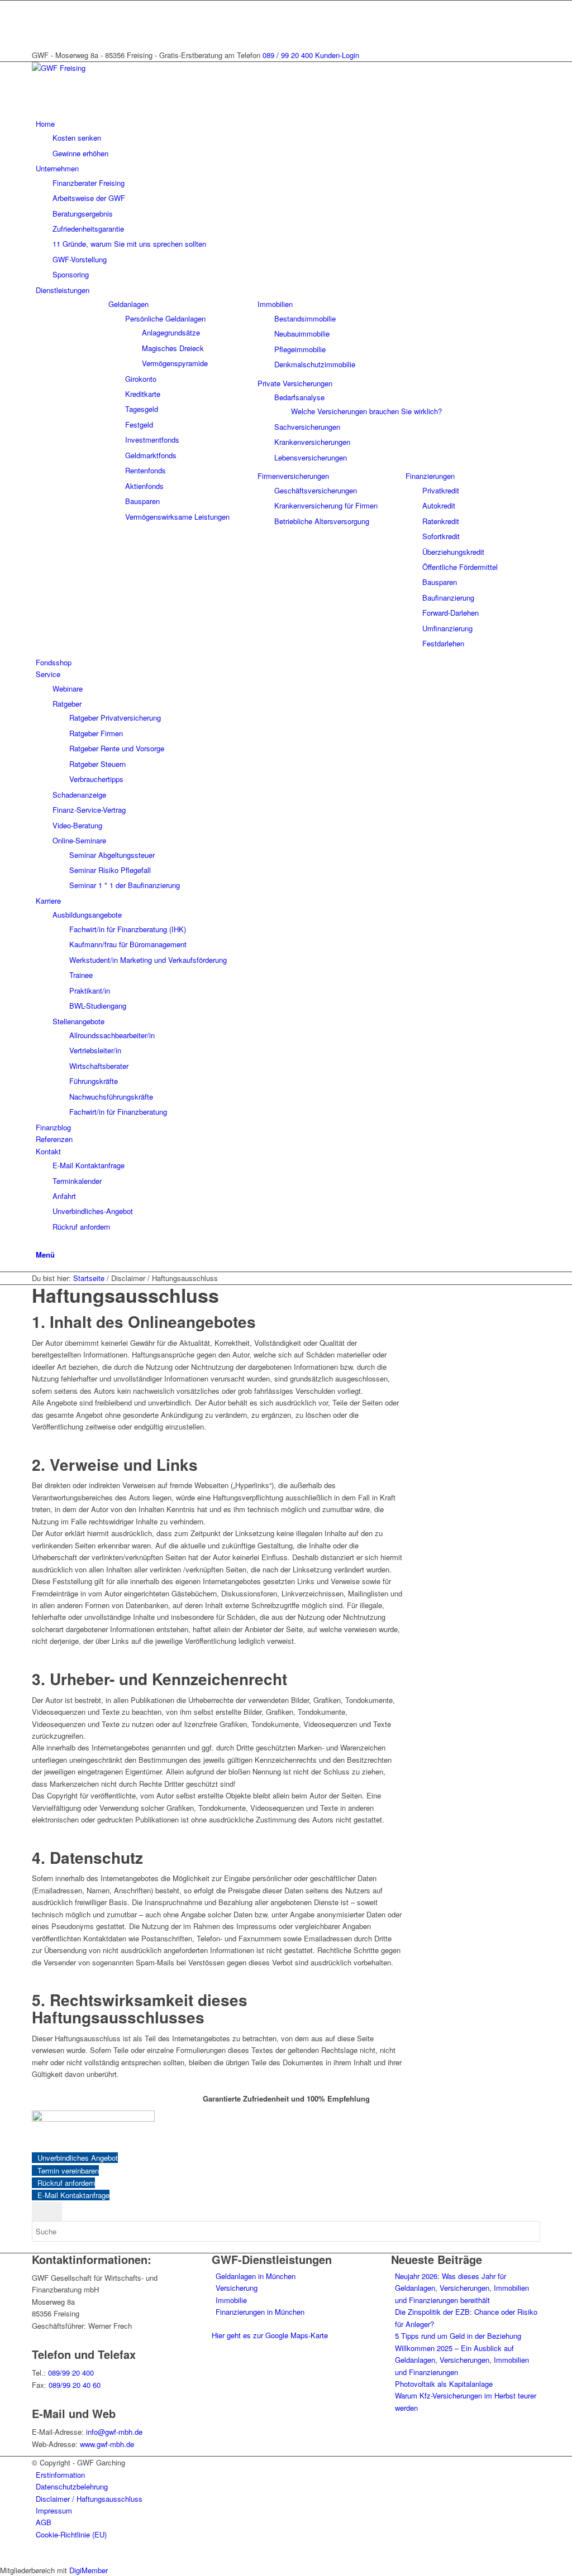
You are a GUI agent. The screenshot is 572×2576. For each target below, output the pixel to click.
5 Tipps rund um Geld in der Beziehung (458, 2336)
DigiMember (89, 2570)
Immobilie (231, 2300)
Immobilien (275, 304)
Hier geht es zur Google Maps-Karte (270, 2335)
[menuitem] (288, 138)
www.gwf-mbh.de (107, 2444)
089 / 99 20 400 (288, 55)
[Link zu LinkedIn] (39, 32)
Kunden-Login (337, 55)
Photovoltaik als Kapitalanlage (444, 2384)
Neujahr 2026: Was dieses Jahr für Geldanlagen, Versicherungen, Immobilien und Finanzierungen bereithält (462, 2288)
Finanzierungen (430, 476)
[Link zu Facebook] (39, 19)
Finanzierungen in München (260, 2312)
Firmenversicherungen (293, 476)
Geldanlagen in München (256, 2276)
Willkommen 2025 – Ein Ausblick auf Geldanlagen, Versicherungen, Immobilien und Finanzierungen (462, 2360)
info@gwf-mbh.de (114, 2432)
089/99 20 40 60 (75, 2385)
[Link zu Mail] (39, 6)
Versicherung (237, 2288)
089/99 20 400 (71, 2373)
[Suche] (39, 1242)
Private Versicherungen (295, 383)
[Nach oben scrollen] (3, 2557)
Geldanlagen (128, 304)
